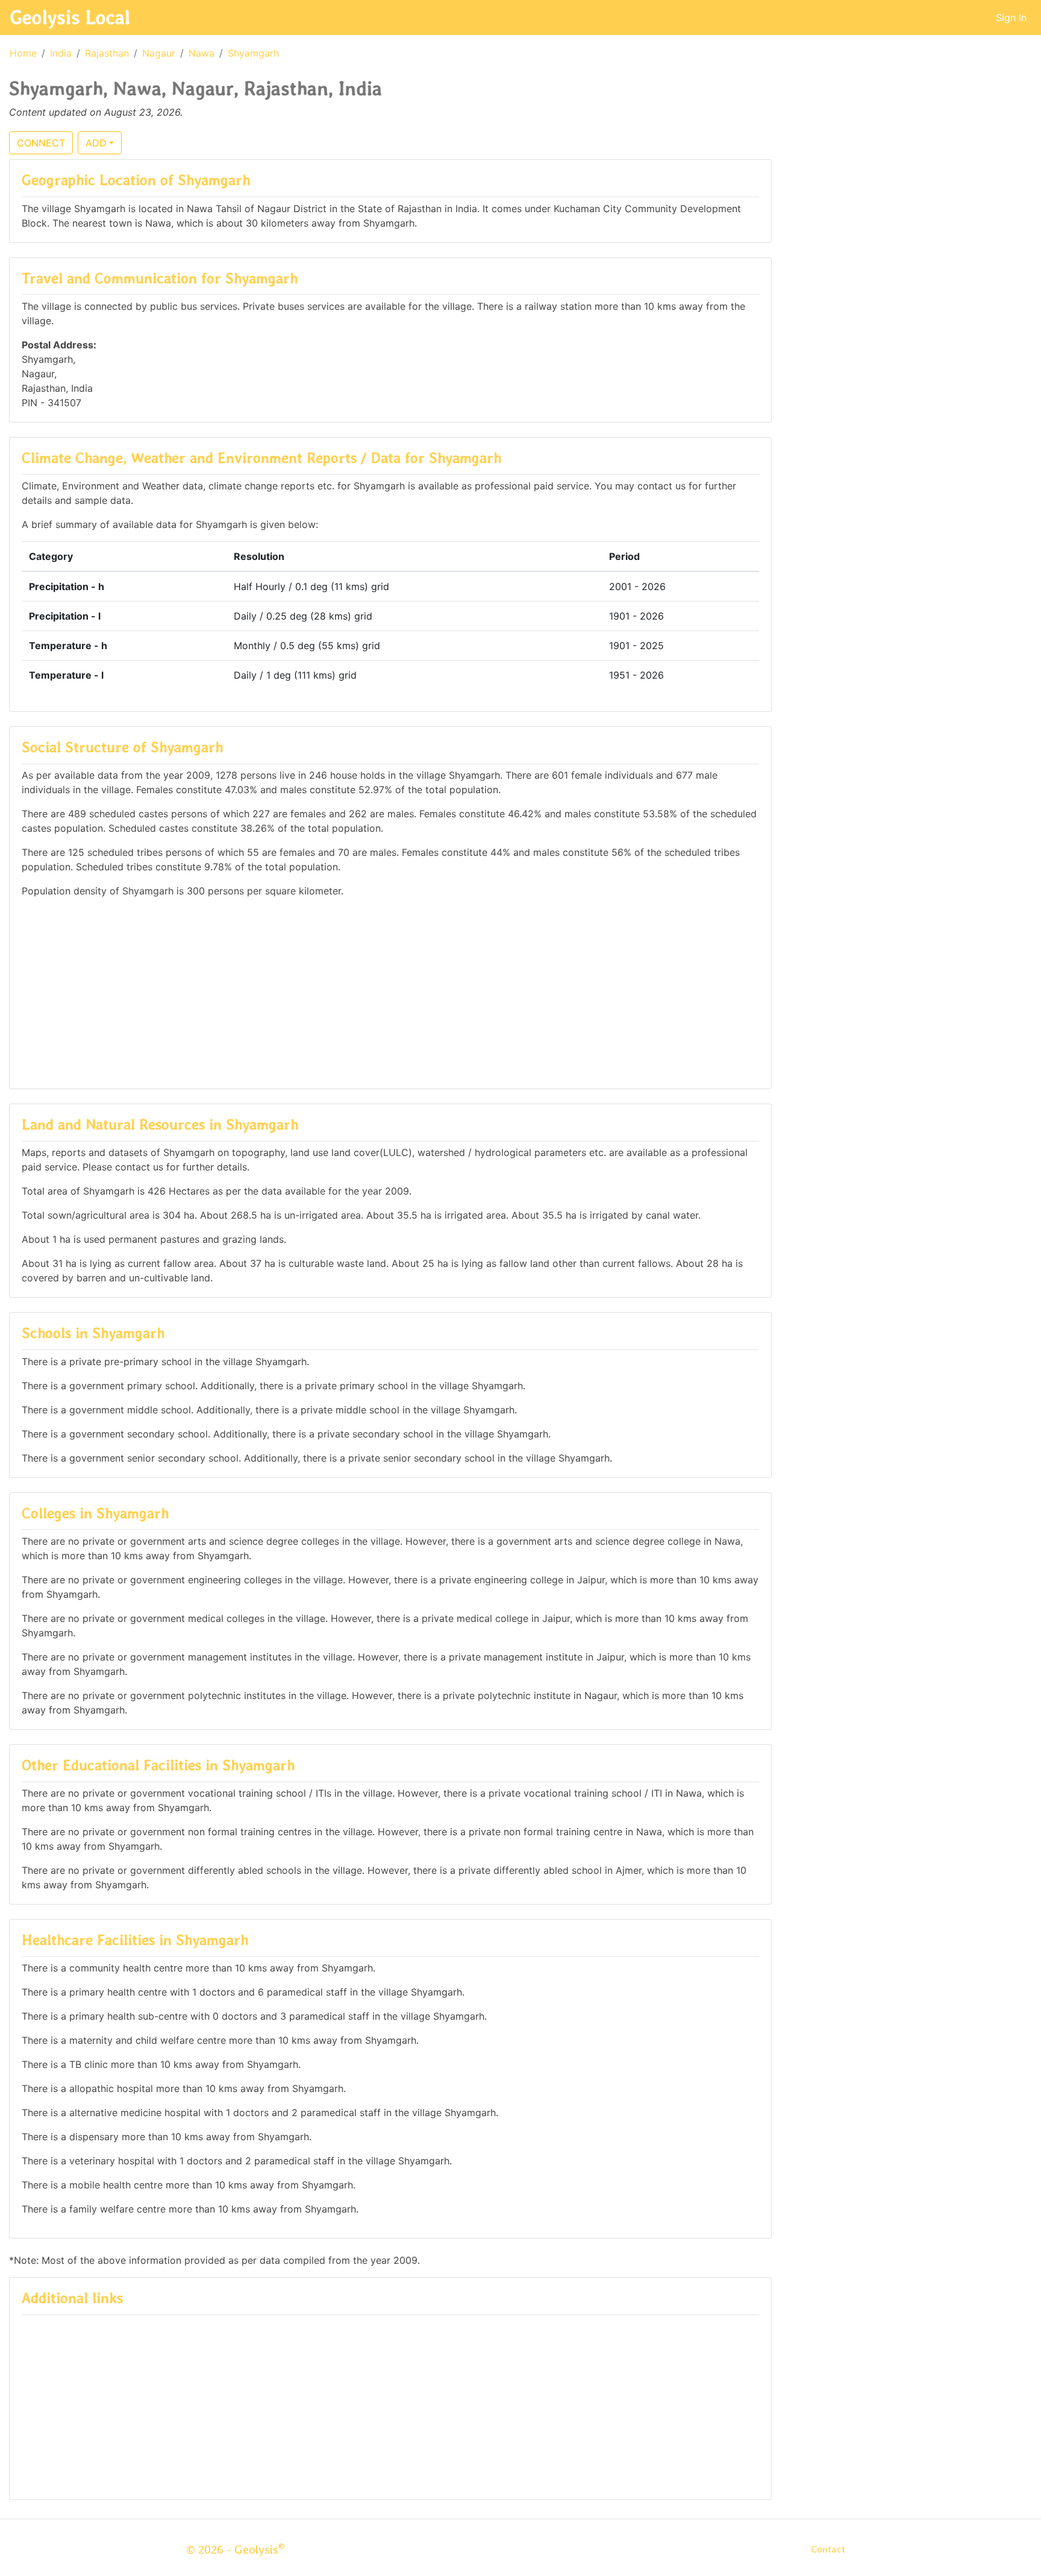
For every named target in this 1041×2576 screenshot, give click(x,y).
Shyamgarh (253, 53)
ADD (96, 143)
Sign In (1011, 17)
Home (23, 53)
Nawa (202, 53)
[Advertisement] (390, 992)
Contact (828, 2549)
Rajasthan (107, 53)
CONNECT (41, 143)
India (61, 53)
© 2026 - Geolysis (236, 2549)
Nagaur (159, 53)
